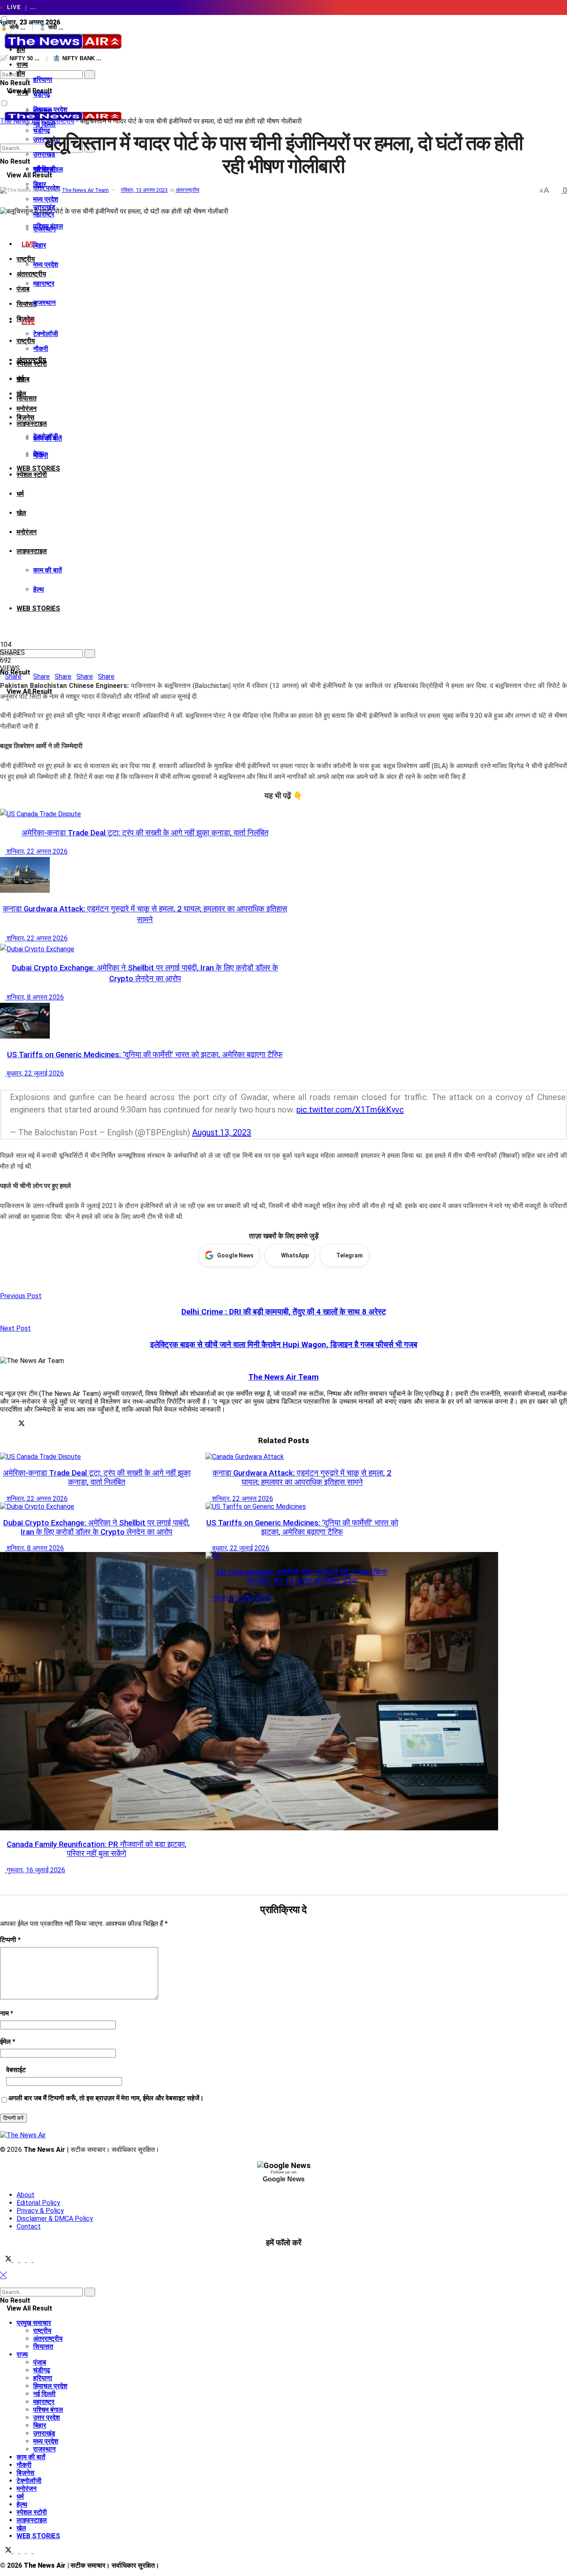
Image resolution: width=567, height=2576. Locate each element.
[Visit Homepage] (62, 50)
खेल (21, 513)
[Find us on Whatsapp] (30, 2260)
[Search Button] (2, 66)
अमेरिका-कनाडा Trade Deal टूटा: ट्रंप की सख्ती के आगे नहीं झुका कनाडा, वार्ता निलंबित (145, 833)
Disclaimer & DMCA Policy (55, 2219)
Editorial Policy (38, 2203)
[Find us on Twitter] (7, 2260)
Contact (29, 2226)
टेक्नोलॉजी (46, 334)
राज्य (22, 92)
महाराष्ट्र (44, 284)
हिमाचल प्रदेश (50, 2386)
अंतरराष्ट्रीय (31, 274)
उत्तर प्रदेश (46, 2418)
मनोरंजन (27, 409)
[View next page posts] (9, 1084)
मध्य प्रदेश (46, 264)
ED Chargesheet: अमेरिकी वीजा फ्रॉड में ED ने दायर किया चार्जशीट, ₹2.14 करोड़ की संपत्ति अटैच (302, 1577)
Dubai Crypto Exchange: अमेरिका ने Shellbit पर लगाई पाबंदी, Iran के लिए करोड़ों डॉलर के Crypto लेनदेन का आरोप (97, 1527)
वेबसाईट (16, 2070)
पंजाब (23, 289)
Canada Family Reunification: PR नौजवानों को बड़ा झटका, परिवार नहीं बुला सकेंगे (97, 1849)
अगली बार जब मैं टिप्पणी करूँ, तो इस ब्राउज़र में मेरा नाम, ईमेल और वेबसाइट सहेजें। (106, 2098)
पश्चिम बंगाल (48, 226)
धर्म (20, 494)
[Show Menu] (2, 90)
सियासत (27, 398)
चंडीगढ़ (42, 95)
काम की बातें (48, 570)
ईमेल (8, 2042)
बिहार (40, 245)
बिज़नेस (26, 417)
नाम (7, 2013)
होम (21, 50)
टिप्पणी (10, 1940)
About (26, 2195)
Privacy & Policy (40, 2211)
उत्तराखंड (44, 2433)
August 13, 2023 (222, 1132)
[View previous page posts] (2, 1084)
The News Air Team (85, 190)
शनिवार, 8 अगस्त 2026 (34, 997)
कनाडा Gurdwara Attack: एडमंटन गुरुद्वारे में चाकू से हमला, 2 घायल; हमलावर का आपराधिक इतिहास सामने (302, 1478)
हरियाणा (43, 80)
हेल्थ (39, 589)
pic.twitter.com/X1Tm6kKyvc (350, 1110)
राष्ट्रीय (26, 341)
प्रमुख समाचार (34, 2323)
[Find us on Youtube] (36, 2260)
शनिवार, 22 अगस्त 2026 (36, 851)
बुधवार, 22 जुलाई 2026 (34, 1073)
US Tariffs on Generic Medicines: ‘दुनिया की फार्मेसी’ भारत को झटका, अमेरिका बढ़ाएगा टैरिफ (145, 1055)
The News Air (20, 121)
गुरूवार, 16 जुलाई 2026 (35, 1870)
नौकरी (41, 349)
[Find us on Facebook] (17, 2260)
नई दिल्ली (44, 2394)
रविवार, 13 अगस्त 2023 (144, 190)
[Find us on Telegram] (23, 2260)
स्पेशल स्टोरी (32, 475)
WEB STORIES (38, 608)
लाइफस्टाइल (32, 424)
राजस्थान (44, 303)
